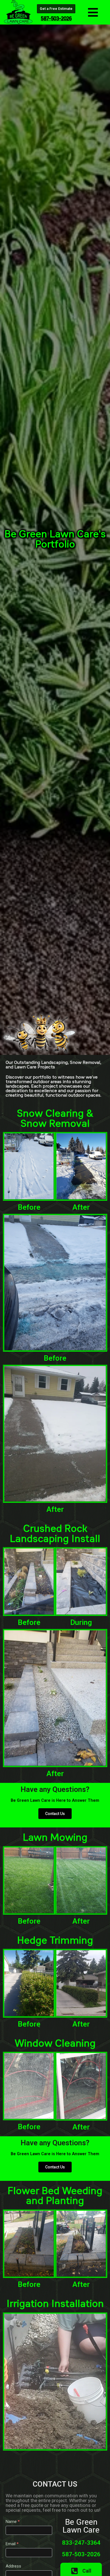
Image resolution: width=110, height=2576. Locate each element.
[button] (93, 12)
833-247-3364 (81, 2543)
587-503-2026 (81, 2554)
